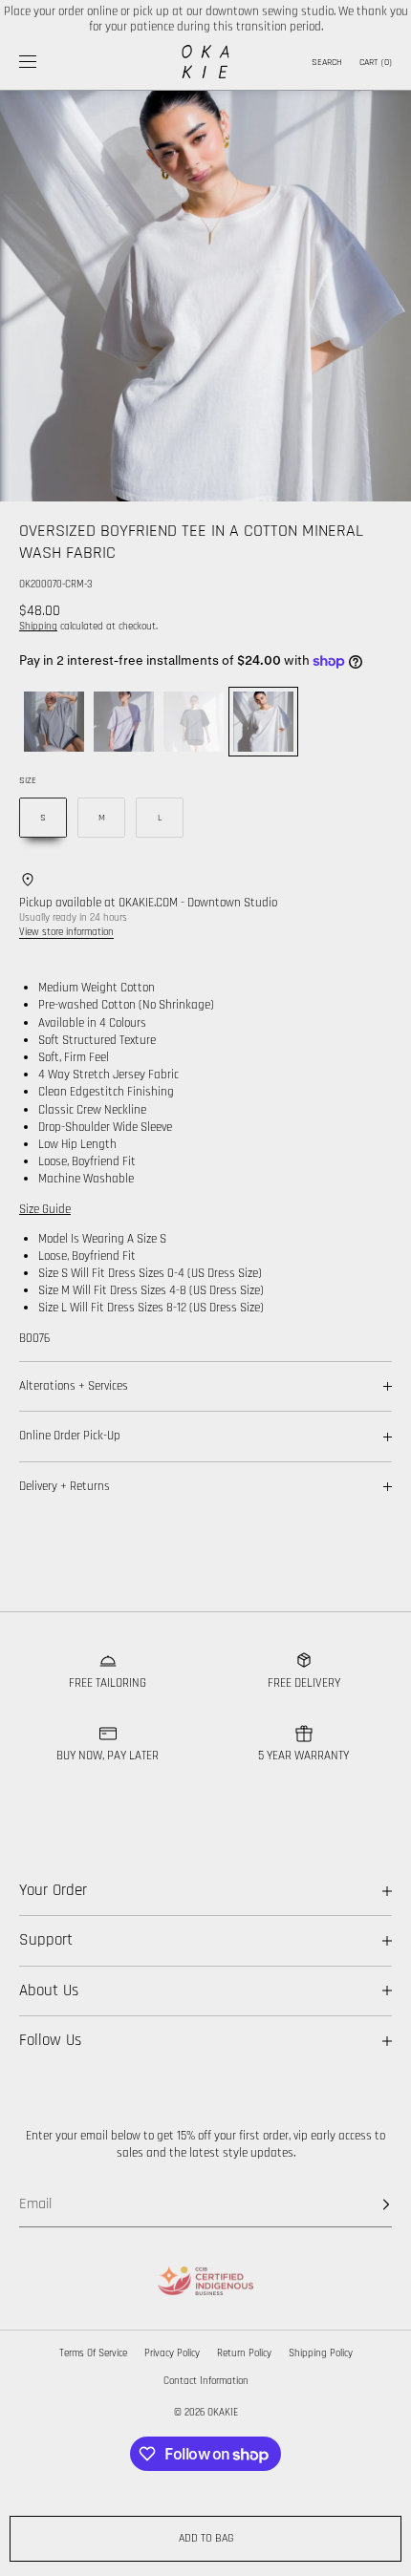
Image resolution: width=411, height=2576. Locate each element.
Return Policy (244, 2353)
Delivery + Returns (65, 1486)
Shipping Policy (321, 2353)
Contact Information (206, 2381)
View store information (66, 932)
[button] (325, 62)
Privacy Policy (172, 2353)
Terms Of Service (93, 2353)
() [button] (376, 62)
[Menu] (42, 62)
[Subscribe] (368, 2204)
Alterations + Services (74, 1386)
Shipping (38, 627)
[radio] (54, 722)
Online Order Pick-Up (70, 1436)
